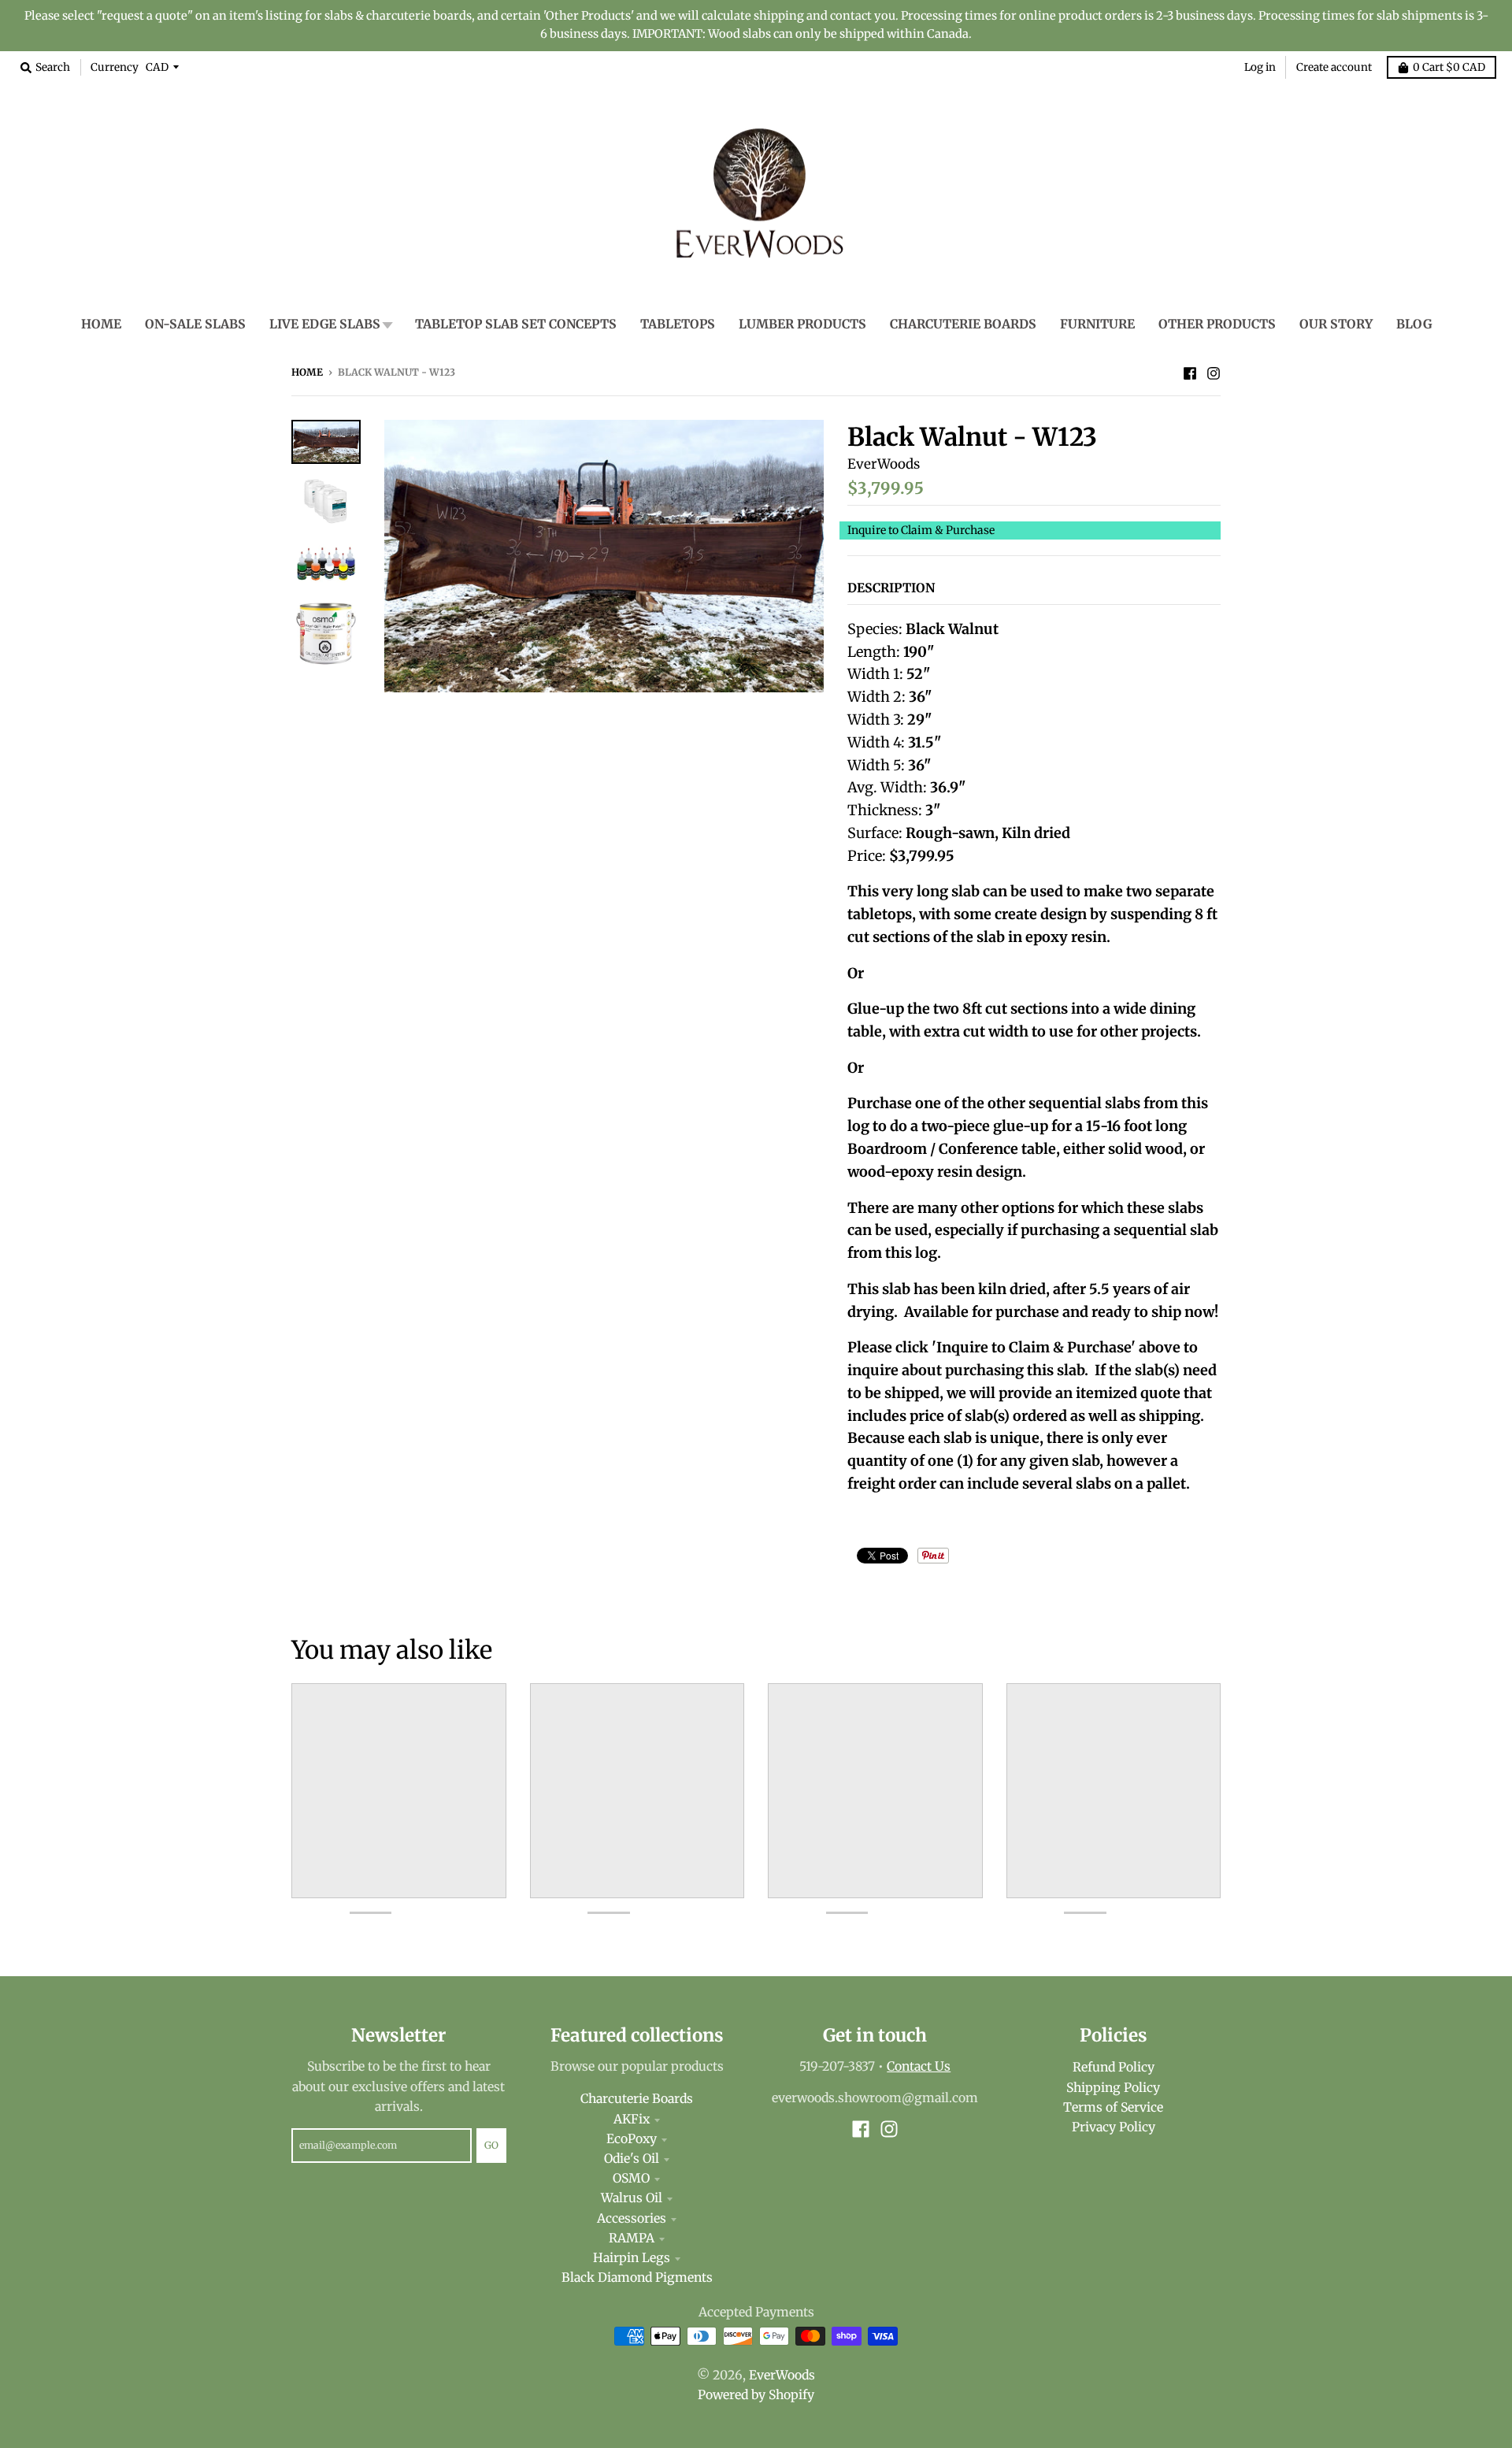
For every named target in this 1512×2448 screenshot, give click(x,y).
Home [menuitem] (101, 324)
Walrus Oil (632, 2198)
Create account (1334, 67)
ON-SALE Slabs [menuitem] (195, 324)
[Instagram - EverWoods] (1214, 372)
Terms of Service (1113, 2107)
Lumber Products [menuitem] (802, 324)
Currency (115, 67)
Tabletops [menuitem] (678, 324)
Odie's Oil (632, 2159)
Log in (1260, 67)
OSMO (631, 2178)
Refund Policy (1114, 2067)
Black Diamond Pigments (637, 2277)
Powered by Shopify (756, 2395)
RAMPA (632, 2238)
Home (307, 372)
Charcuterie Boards (637, 2099)
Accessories (632, 2218)
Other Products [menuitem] (1217, 324)
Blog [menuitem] (1414, 324)
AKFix (632, 2119)
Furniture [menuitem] (1097, 324)
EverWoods (884, 464)
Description (891, 588)
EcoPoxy (632, 2139)
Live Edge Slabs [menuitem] (325, 324)
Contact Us (919, 2066)
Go (491, 2145)
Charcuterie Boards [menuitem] (963, 324)
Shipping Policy (1113, 2088)
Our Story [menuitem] (1336, 324)
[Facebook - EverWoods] (1190, 372)
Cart (1449, 67)
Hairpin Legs (632, 2258)
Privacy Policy (1114, 2127)
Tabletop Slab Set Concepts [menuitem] (516, 324)
